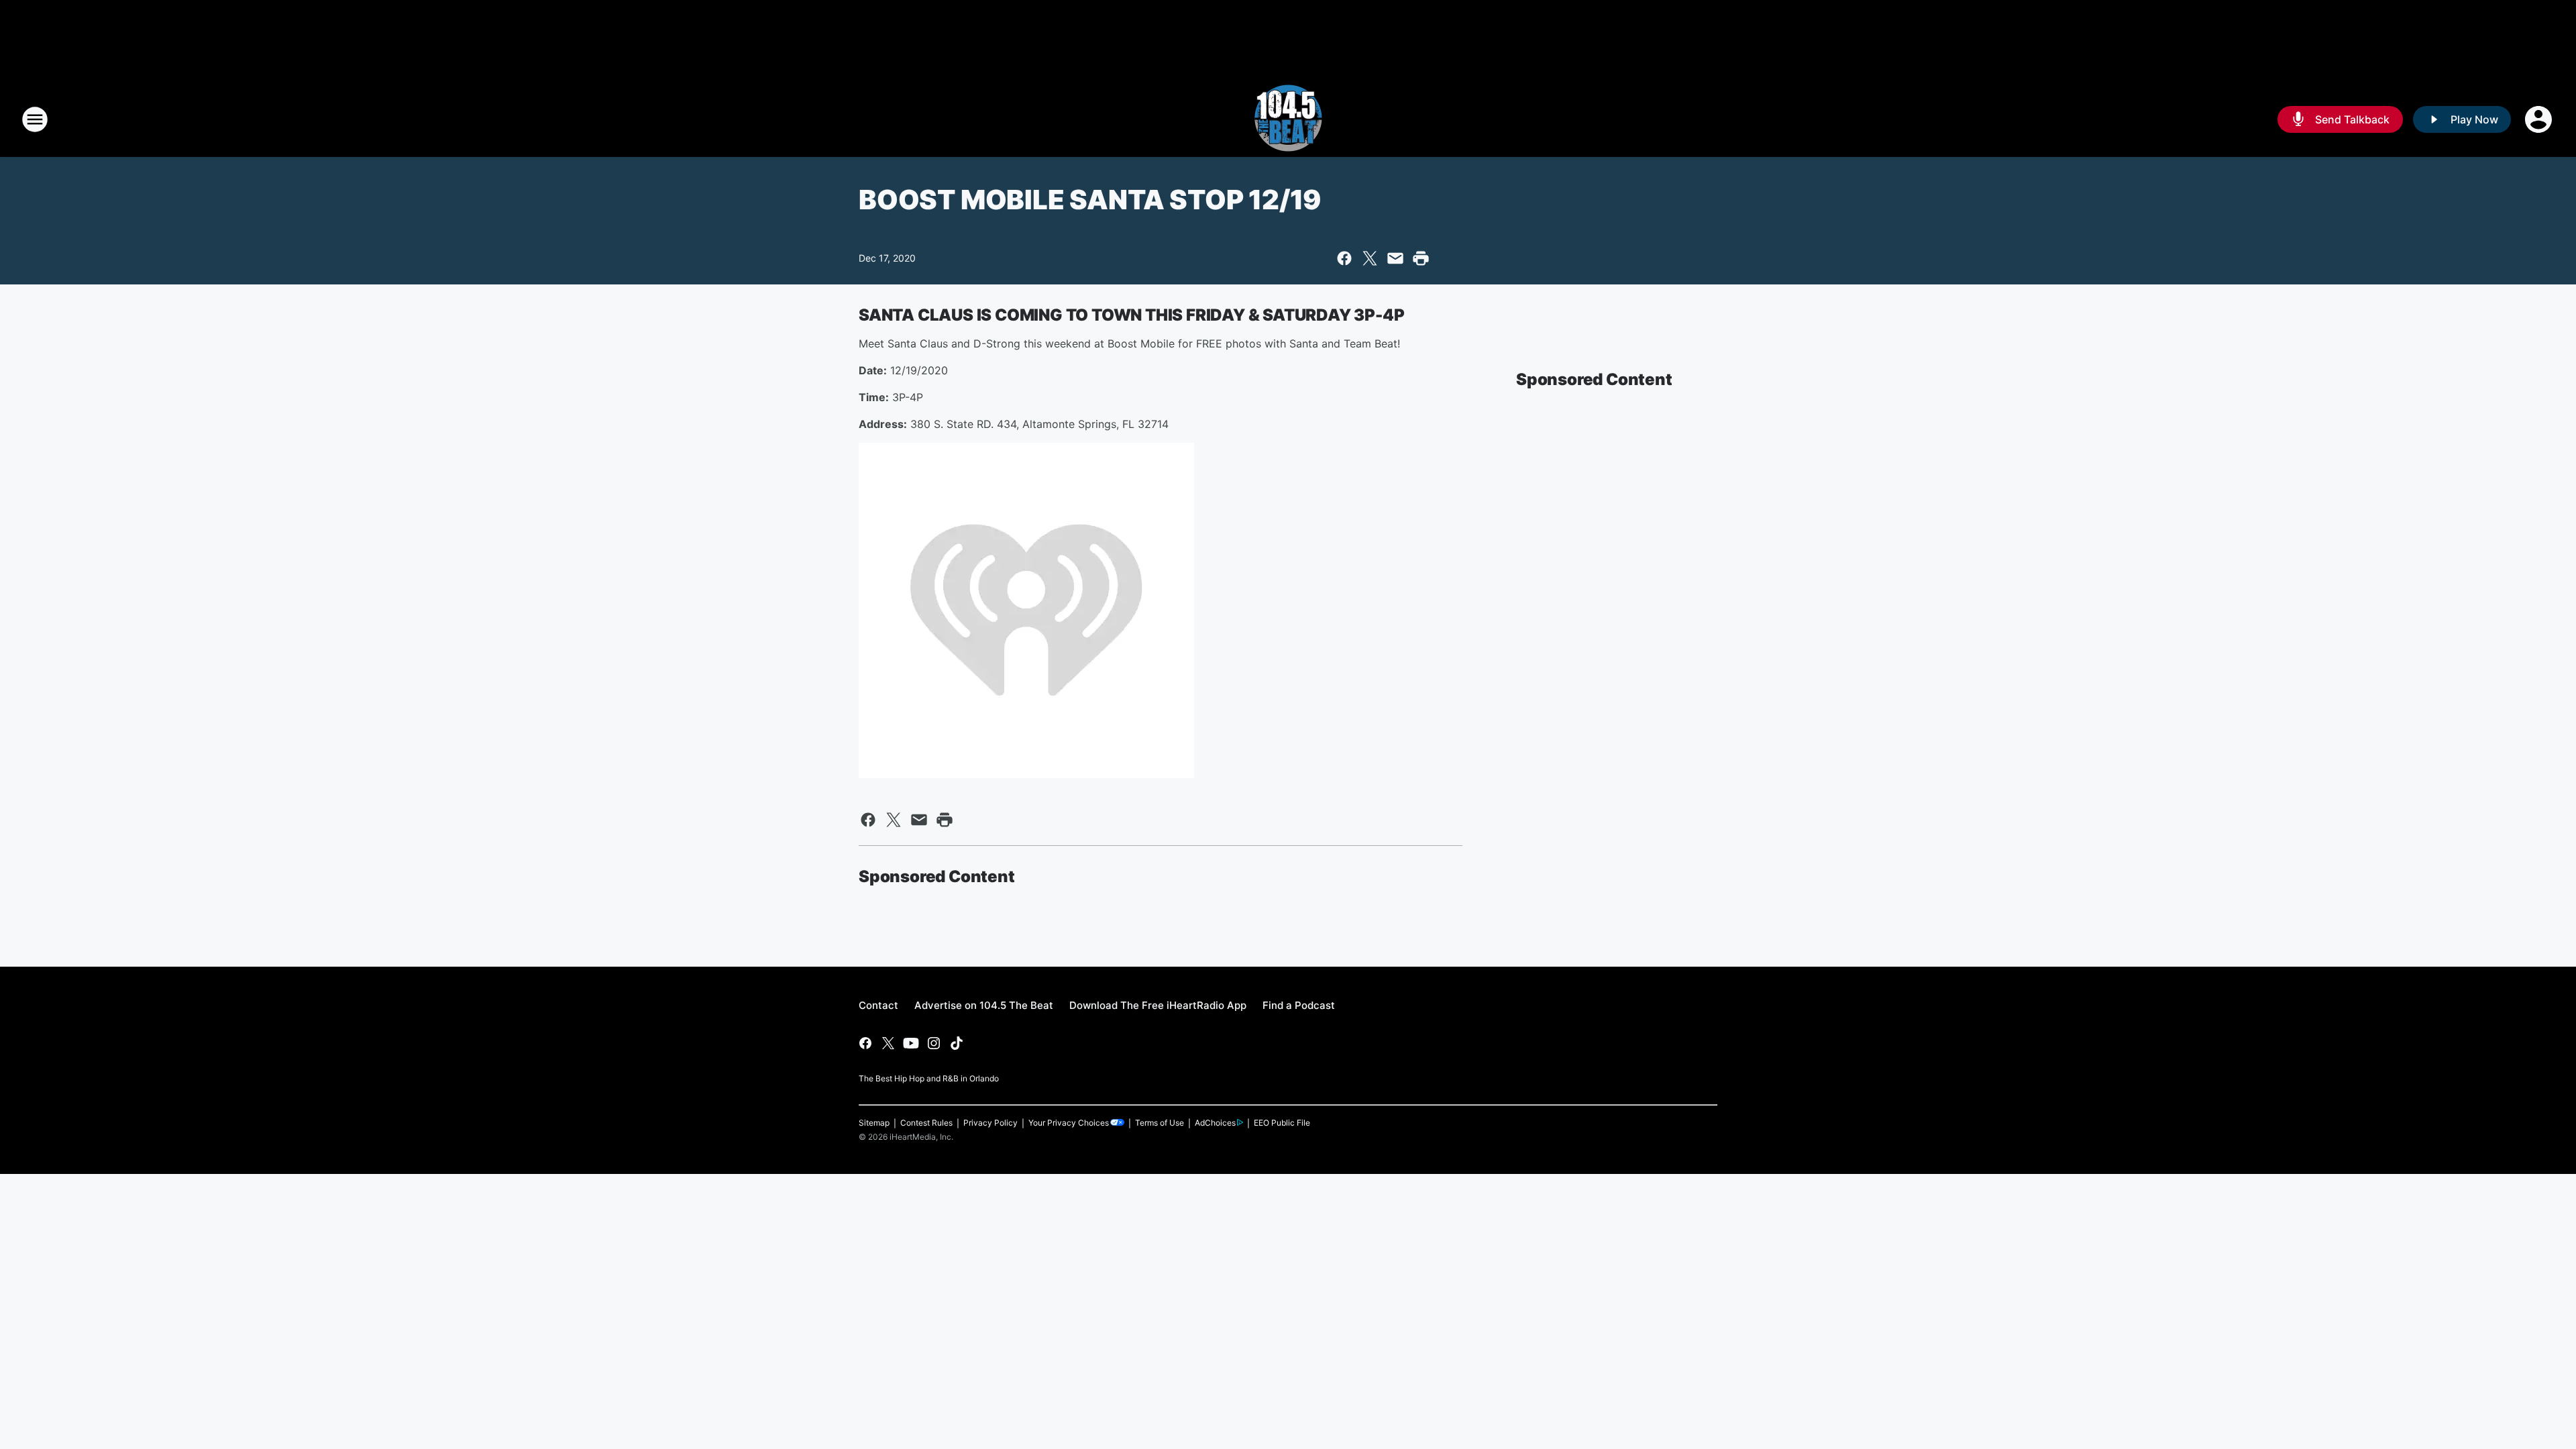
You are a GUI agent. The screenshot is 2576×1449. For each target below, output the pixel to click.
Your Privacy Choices (1069, 1123)
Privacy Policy (990, 1123)
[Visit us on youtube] (911, 1043)
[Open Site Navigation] (35, 119)
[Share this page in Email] (1395, 258)
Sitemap (874, 1123)
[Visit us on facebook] (865, 1043)
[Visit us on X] (888, 1043)
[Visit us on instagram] (934, 1043)
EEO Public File (1282, 1123)
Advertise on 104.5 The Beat (984, 1005)
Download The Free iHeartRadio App (1158, 1005)
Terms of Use (1160, 1123)
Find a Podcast (1299, 1005)
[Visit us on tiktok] (957, 1043)
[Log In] (2540, 119)
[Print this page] (1421, 258)
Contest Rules (926, 1123)
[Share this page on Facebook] (1344, 258)
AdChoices (1215, 1123)
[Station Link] (1288, 119)
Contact (878, 1005)
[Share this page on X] (1370, 258)
